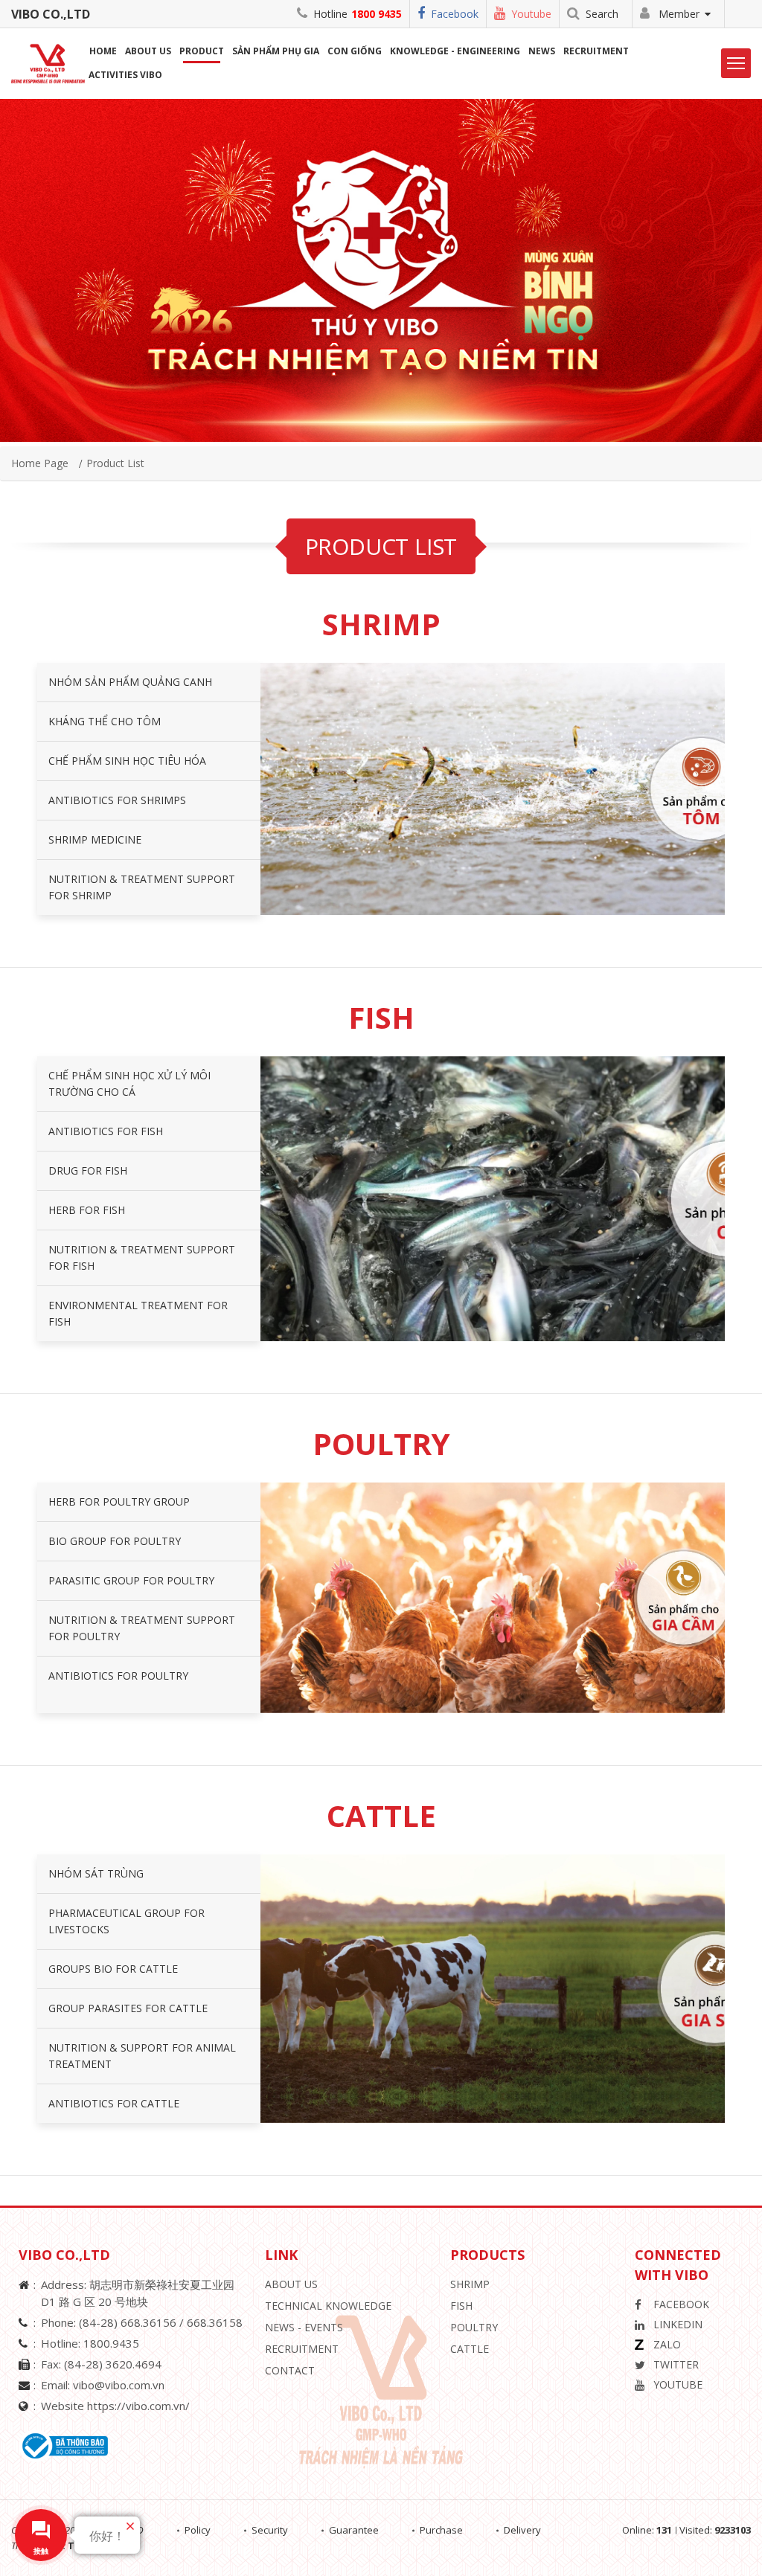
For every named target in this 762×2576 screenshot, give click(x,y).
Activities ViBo (125, 75)
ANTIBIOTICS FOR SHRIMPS (117, 800)
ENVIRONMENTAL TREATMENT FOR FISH (138, 1313)
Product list (115, 463)
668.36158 (215, 2322)
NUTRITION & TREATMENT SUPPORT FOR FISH (142, 1258)
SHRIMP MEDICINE (95, 839)
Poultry (474, 2327)
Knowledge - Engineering (455, 51)
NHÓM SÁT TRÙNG (96, 1873)
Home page (40, 463)
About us (148, 51)
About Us (291, 2284)
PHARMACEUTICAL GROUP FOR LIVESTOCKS (127, 1921)
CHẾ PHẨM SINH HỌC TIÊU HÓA (127, 761)
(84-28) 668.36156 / (133, 2322)
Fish (461, 2306)
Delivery (522, 2530)
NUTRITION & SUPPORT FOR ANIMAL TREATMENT (142, 2056)
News (542, 51)
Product (202, 51)
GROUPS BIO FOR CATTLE (113, 1969)
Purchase (441, 2530)
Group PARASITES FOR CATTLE (128, 2008)
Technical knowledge (328, 2306)
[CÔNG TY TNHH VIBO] (54, 62)
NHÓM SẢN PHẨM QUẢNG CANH (130, 682)
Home (103, 51)
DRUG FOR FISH (88, 1170)
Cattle (470, 2349)
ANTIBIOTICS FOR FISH (106, 1131)
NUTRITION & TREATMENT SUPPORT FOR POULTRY (142, 1628)
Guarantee (354, 2530)
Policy (198, 2530)
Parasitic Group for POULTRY (131, 1580)
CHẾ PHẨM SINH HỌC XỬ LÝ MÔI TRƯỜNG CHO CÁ (129, 1083)
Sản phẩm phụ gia (276, 51)
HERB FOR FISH (87, 1210)
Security (270, 2530)
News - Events (304, 2327)
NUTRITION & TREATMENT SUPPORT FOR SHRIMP (142, 887)
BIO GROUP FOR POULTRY (115, 1541)
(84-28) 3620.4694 (113, 2364)
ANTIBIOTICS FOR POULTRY (118, 1676)
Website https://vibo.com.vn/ (115, 2406)
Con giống (355, 51)
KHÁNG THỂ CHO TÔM (105, 721)
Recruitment (596, 51)
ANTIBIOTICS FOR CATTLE (114, 2103)
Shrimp (470, 2284)
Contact (290, 2370)
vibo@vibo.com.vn (119, 2385)
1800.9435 (111, 2343)
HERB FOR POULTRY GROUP (119, 1501)
